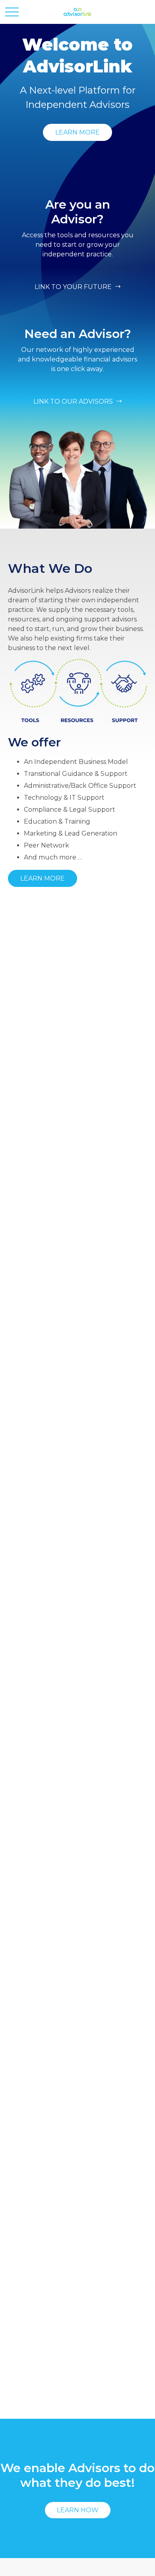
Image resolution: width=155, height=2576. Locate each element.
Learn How (78, 2510)
